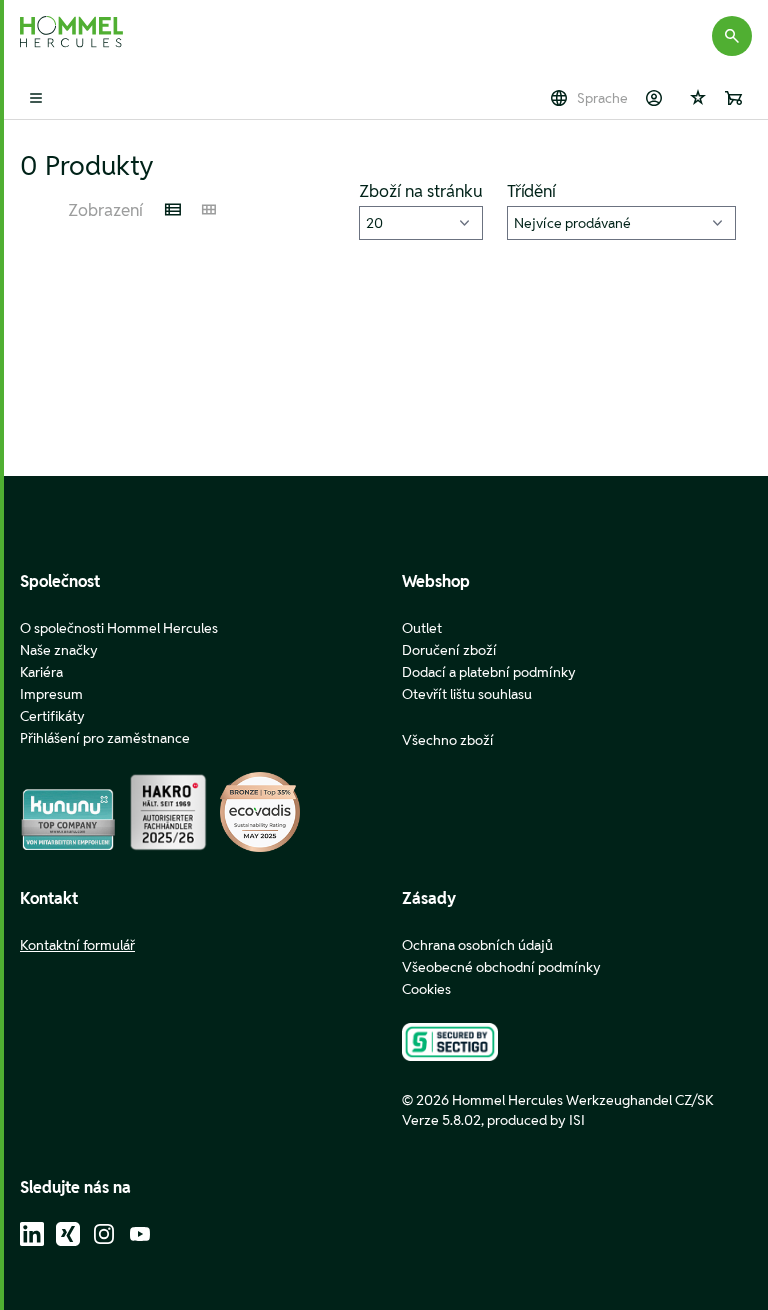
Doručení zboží (449, 650)
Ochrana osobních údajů (477, 945)
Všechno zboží (448, 740)
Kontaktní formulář (77, 945)
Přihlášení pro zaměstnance (105, 738)
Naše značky (59, 650)
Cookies (426, 989)
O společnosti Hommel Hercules (119, 628)
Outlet (422, 628)
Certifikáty (52, 716)
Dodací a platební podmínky (489, 672)
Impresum (51, 694)
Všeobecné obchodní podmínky (501, 967)
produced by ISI (536, 1120)
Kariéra (41, 672)
